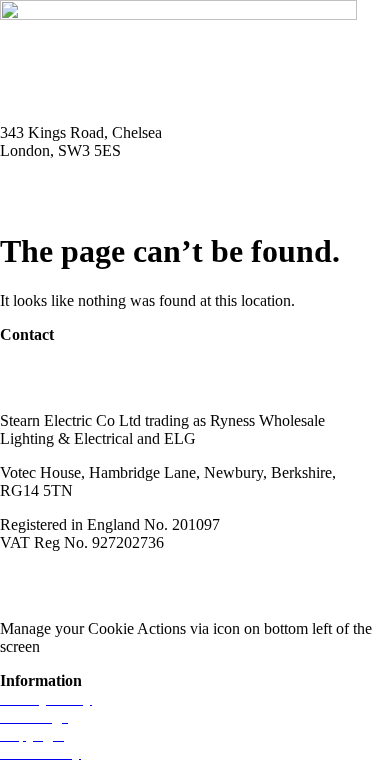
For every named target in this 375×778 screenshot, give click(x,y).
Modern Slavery (51, 576)
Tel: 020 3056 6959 (62, 184)
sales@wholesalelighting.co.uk (97, 386)
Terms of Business (176, 576)
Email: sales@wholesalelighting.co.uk (120, 202)
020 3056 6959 (48, 368)
